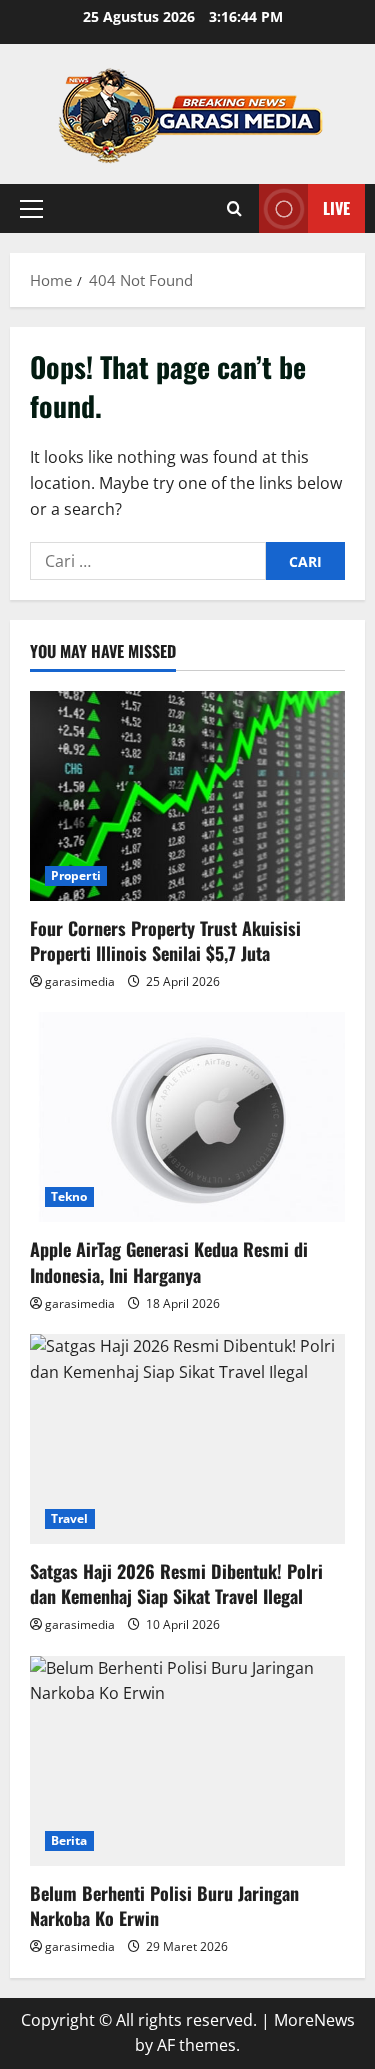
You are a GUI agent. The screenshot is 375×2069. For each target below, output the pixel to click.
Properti (76, 875)
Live (336, 208)
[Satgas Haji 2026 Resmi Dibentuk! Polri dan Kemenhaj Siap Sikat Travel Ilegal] (187, 1439)
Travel (70, 1518)
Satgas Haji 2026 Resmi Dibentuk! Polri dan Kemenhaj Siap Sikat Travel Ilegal (176, 1583)
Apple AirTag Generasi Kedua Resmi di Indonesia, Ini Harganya (169, 1261)
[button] (31, 209)
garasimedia (80, 981)
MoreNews (314, 2020)
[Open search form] (234, 208)
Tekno (69, 1196)
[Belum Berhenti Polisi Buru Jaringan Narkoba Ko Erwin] (187, 1761)
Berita (69, 1840)
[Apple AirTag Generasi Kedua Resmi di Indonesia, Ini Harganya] (187, 1117)
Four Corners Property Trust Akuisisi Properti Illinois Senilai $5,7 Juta (165, 940)
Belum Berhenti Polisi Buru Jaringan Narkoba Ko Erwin (164, 1905)
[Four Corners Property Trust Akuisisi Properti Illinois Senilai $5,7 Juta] (187, 796)
